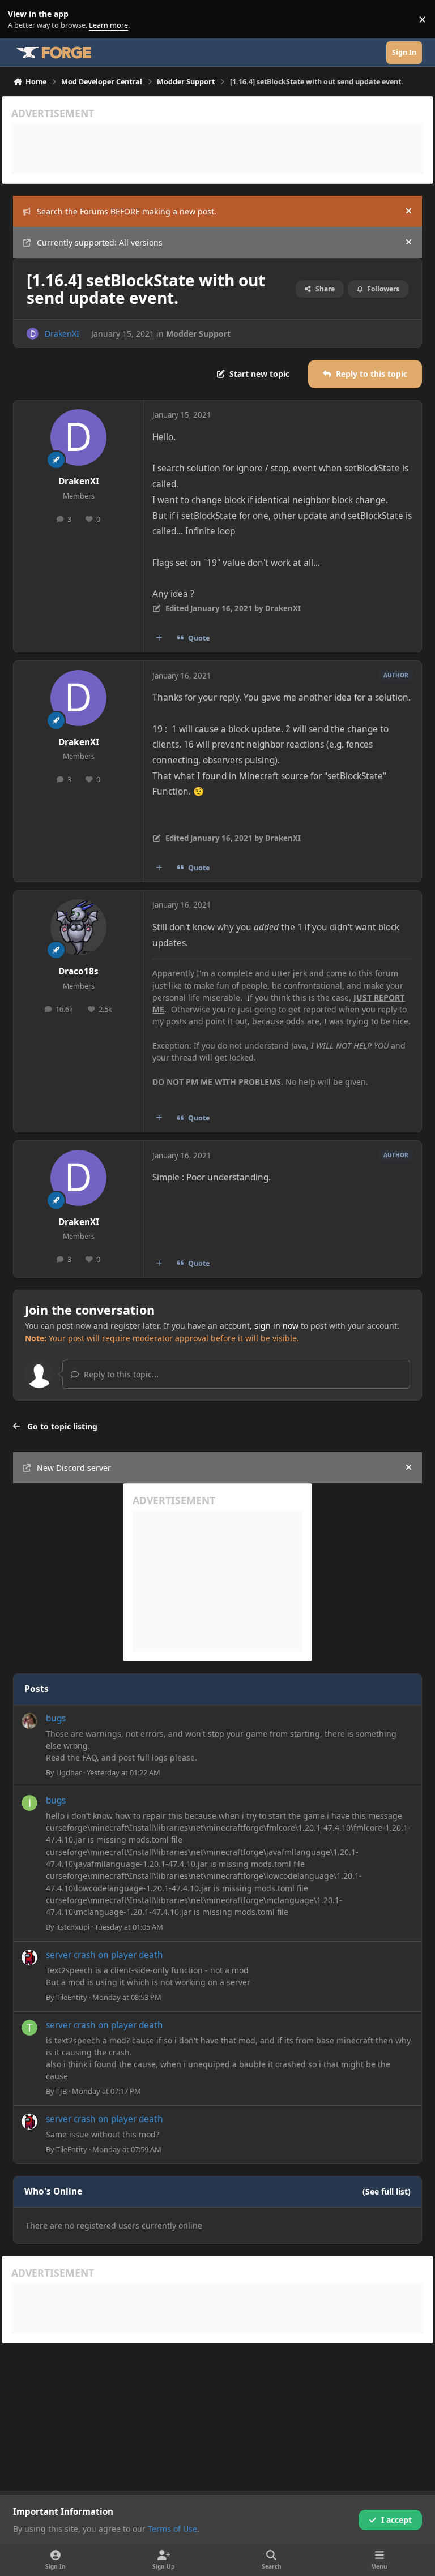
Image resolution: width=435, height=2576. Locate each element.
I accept (396, 2520)
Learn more (22, 20)
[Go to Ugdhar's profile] (29, 1721)
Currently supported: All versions (100, 242)
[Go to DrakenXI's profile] (33, 334)
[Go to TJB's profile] (29, 2028)
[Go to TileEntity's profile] (29, 1957)
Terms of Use (172, 2529)
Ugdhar (69, 1772)
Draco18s (78, 971)
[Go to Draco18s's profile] (78, 927)
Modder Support (198, 334)
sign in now (276, 1326)
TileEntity (72, 1997)
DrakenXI (62, 334)
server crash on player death (105, 1955)
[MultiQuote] (159, 638)
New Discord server (74, 1468)
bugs (56, 1718)
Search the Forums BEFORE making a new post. (127, 211)
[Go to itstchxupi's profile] (29, 1803)
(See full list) (387, 2191)
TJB (61, 2091)
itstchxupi (73, 1927)
